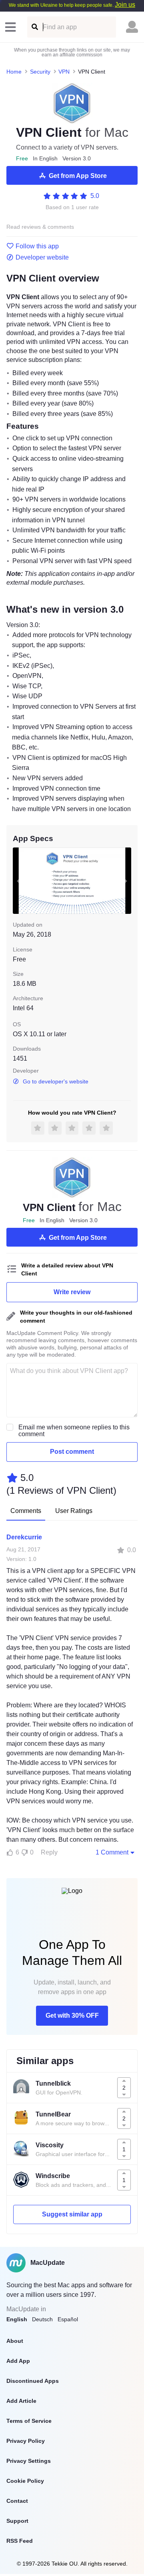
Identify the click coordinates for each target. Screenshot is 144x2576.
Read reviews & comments (40, 227)
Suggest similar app (72, 2214)
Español (68, 2319)
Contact (17, 2501)
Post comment (72, 1452)
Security (40, 72)
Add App (18, 2361)
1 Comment (112, 1852)
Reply (49, 1852)
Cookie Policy (25, 2481)
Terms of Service (29, 2421)
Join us (125, 5)
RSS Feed (20, 2541)
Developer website (42, 258)
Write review (72, 1292)
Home (14, 72)
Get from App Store (78, 176)
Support (17, 2521)
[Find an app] (34, 27)
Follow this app (37, 246)
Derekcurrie (24, 1537)
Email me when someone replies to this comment (74, 1431)
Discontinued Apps (33, 2381)
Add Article (21, 2401)
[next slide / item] (126, 881)
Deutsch (42, 2319)
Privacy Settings (29, 2461)
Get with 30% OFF (72, 2015)
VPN (64, 72)
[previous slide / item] (18, 881)
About (15, 2341)
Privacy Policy (26, 2441)
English (17, 2319)
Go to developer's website (56, 1081)
